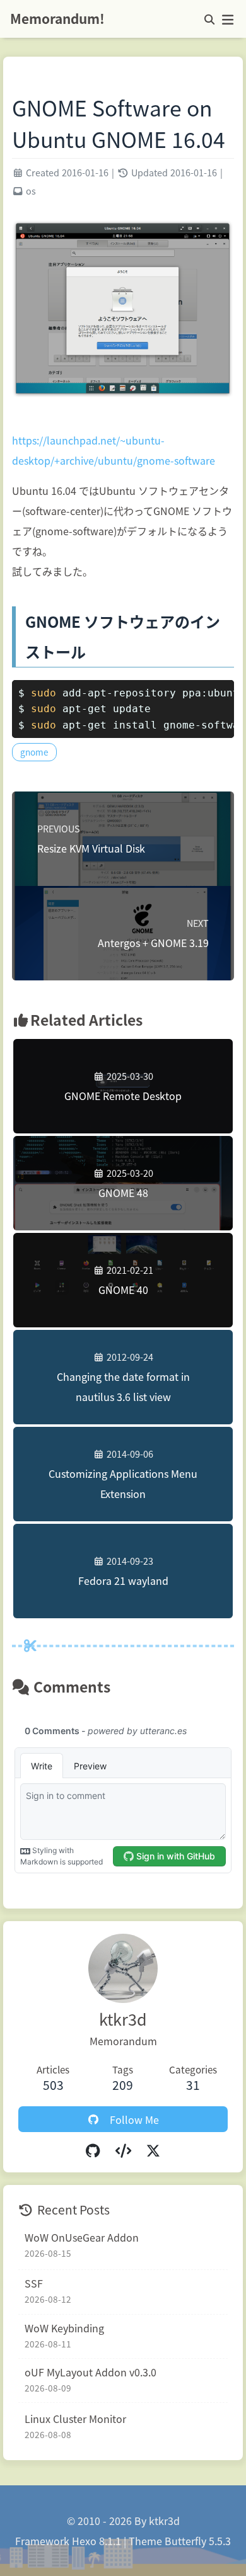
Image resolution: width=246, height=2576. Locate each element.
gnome (34, 752)
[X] (153, 2150)
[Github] (93, 2150)
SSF (34, 2283)
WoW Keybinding (64, 2328)
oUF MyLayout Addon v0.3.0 (91, 2372)
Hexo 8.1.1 (97, 2541)
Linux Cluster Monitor (75, 2419)
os (31, 190)
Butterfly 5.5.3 (198, 2541)
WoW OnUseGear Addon (82, 2237)
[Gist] (123, 2150)
